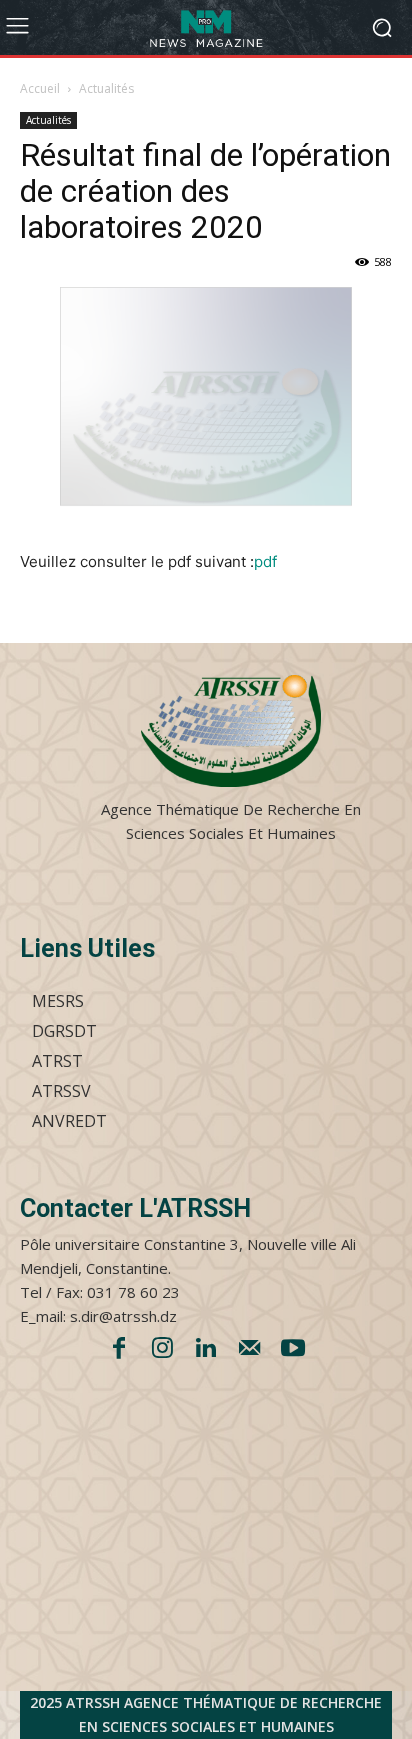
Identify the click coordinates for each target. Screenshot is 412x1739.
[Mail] (250, 1350)
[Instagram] (163, 1350)
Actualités (106, 88)
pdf (265, 561)
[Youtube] (293, 1350)
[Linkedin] (206, 1350)
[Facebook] (119, 1350)
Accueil (40, 88)
